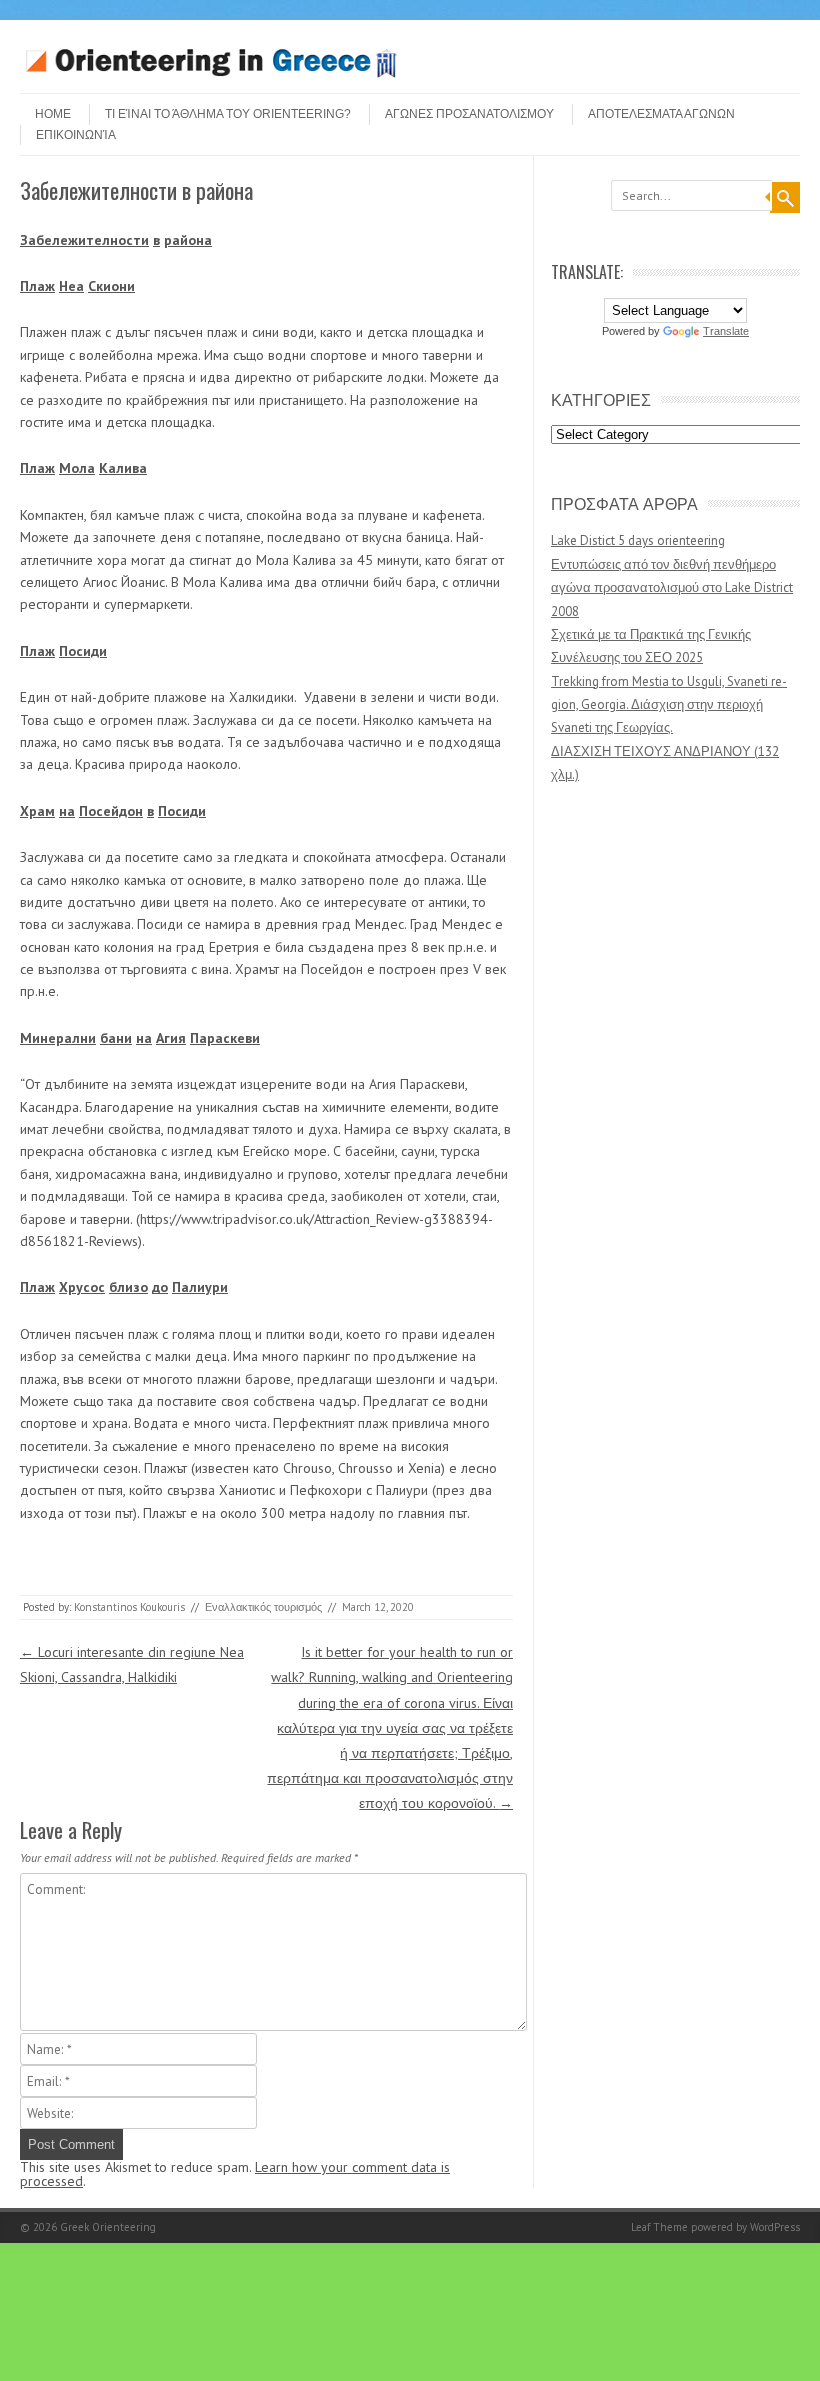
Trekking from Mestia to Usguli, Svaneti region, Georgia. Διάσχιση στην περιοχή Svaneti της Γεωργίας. (669, 705)
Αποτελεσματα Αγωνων (661, 114)
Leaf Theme (659, 2227)
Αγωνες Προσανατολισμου (469, 114)
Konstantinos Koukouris (129, 1607)
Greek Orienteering (108, 2227)
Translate (726, 331)
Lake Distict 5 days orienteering (638, 540)
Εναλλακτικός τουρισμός (263, 1607)
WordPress (775, 2227)
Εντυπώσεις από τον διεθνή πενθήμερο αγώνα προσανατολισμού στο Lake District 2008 (672, 588)
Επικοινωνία (76, 135)
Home (53, 114)
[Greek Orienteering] (211, 76)
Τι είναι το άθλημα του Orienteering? (228, 114)
